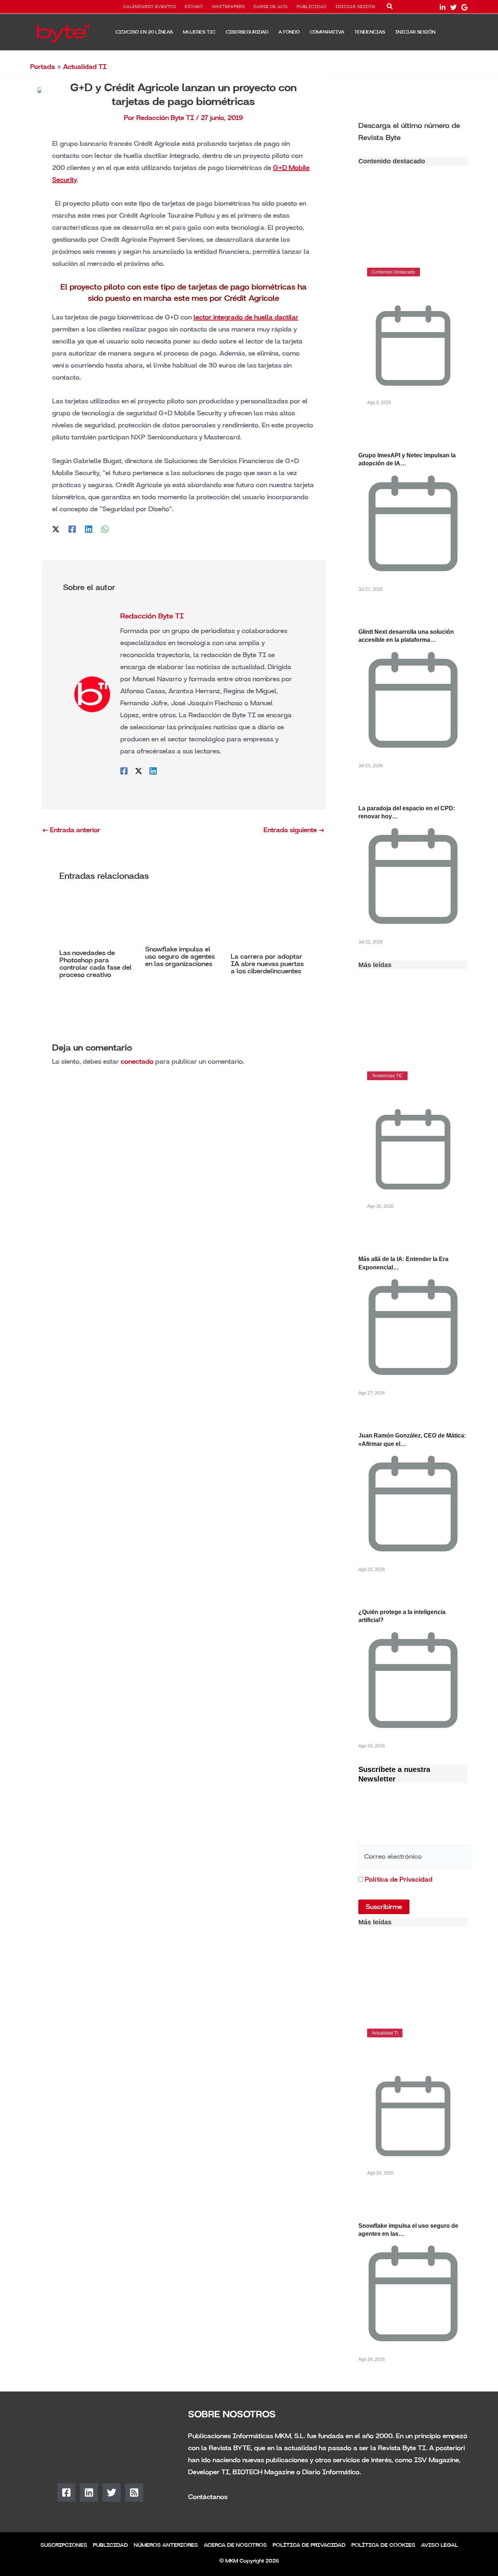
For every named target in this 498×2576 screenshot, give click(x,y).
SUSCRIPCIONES (64, 2545)
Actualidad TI (85, 67)
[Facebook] (72, 528)
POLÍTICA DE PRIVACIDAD (309, 2545)
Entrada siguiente (294, 830)
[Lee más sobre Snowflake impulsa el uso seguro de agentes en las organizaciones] (183, 918)
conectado (137, 1062)
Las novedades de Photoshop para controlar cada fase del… (407, 2055)
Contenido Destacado (394, 272)
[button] (390, 8)
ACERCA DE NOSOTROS (235, 2545)
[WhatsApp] (105, 528)
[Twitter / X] (56, 528)
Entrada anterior (71, 830)
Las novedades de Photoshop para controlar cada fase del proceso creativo (96, 964)
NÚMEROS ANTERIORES (166, 2545)
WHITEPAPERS (228, 7)
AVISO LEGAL (439, 2545)
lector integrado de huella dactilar (246, 317)
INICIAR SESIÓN (355, 7)
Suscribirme (384, 1907)
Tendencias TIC (387, 1076)
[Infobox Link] (413, 131)
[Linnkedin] (443, 7)
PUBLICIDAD (312, 7)
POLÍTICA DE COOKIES (383, 2545)
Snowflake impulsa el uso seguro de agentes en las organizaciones (180, 957)
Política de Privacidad (399, 1879)
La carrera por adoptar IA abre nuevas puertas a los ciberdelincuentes (267, 964)
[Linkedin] (89, 528)
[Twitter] (454, 7)
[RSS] (134, 2492)
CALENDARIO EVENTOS (150, 7)
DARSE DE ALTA (271, 7)
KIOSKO (194, 7)
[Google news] (464, 7)
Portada (43, 67)
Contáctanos (208, 2497)
